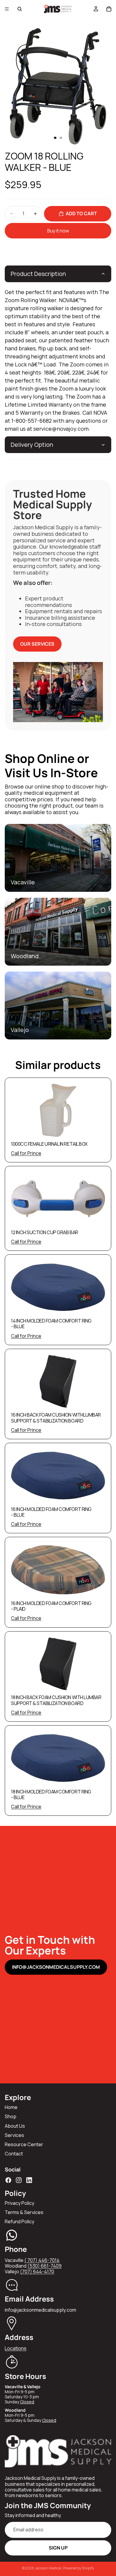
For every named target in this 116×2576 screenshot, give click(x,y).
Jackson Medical (48, 2568)
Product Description (38, 274)
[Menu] (7, 9)
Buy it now (58, 231)
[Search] (20, 9)
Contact (14, 2154)
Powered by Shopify (79, 2568)
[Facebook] (8, 2180)
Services (14, 2135)
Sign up (58, 2548)
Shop (11, 2116)
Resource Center (24, 2144)
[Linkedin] (29, 2180)
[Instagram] (19, 2180)
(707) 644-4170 (37, 2271)
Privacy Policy (19, 2203)
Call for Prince (26, 1153)
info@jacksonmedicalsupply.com (56, 1967)
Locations (16, 2348)
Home (11, 2107)
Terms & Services (24, 2212)
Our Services (37, 644)
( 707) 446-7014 (42, 2260)
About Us (15, 2126)
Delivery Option (32, 445)
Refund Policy (19, 2221)
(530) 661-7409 (44, 2266)
